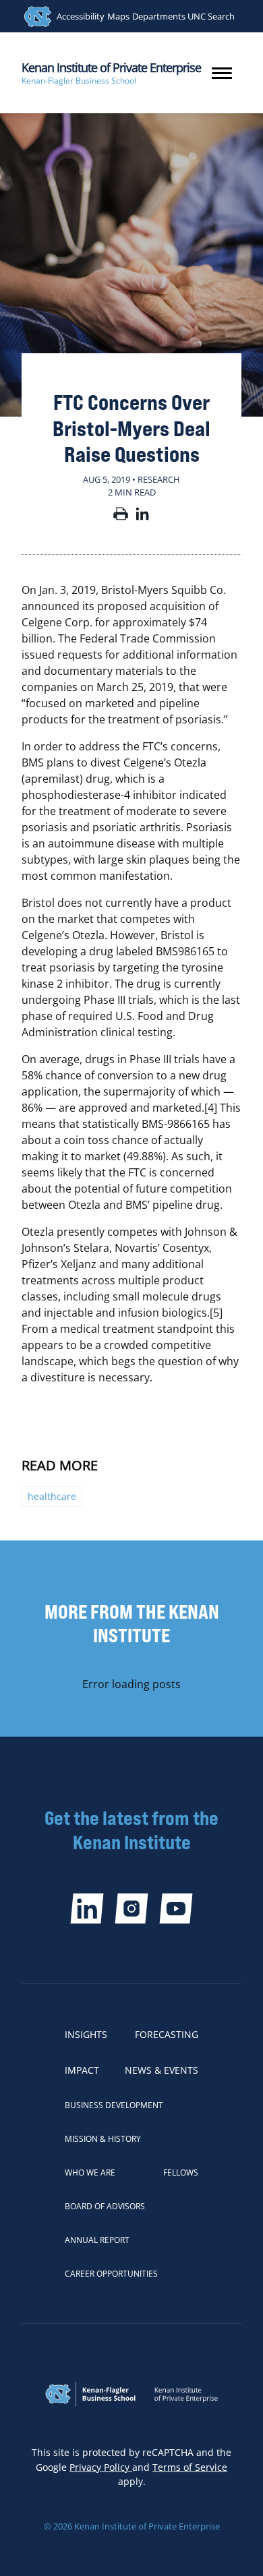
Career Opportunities (111, 2274)
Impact (82, 2070)
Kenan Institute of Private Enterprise (111, 67)
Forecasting (167, 2034)
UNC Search (211, 16)
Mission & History (103, 2139)
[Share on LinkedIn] (142, 516)
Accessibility (81, 16)
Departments (159, 16)
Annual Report (97, 2240)
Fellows (181, 2173)
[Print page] (121, 516)
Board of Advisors (105, 2206)
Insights (86, 2034)
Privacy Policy (101, 2467)
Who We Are (90, 2173)
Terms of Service (190, 2467)
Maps (118, 16)
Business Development (114, 2105)
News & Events (162, 2070)
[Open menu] (222, 73)
